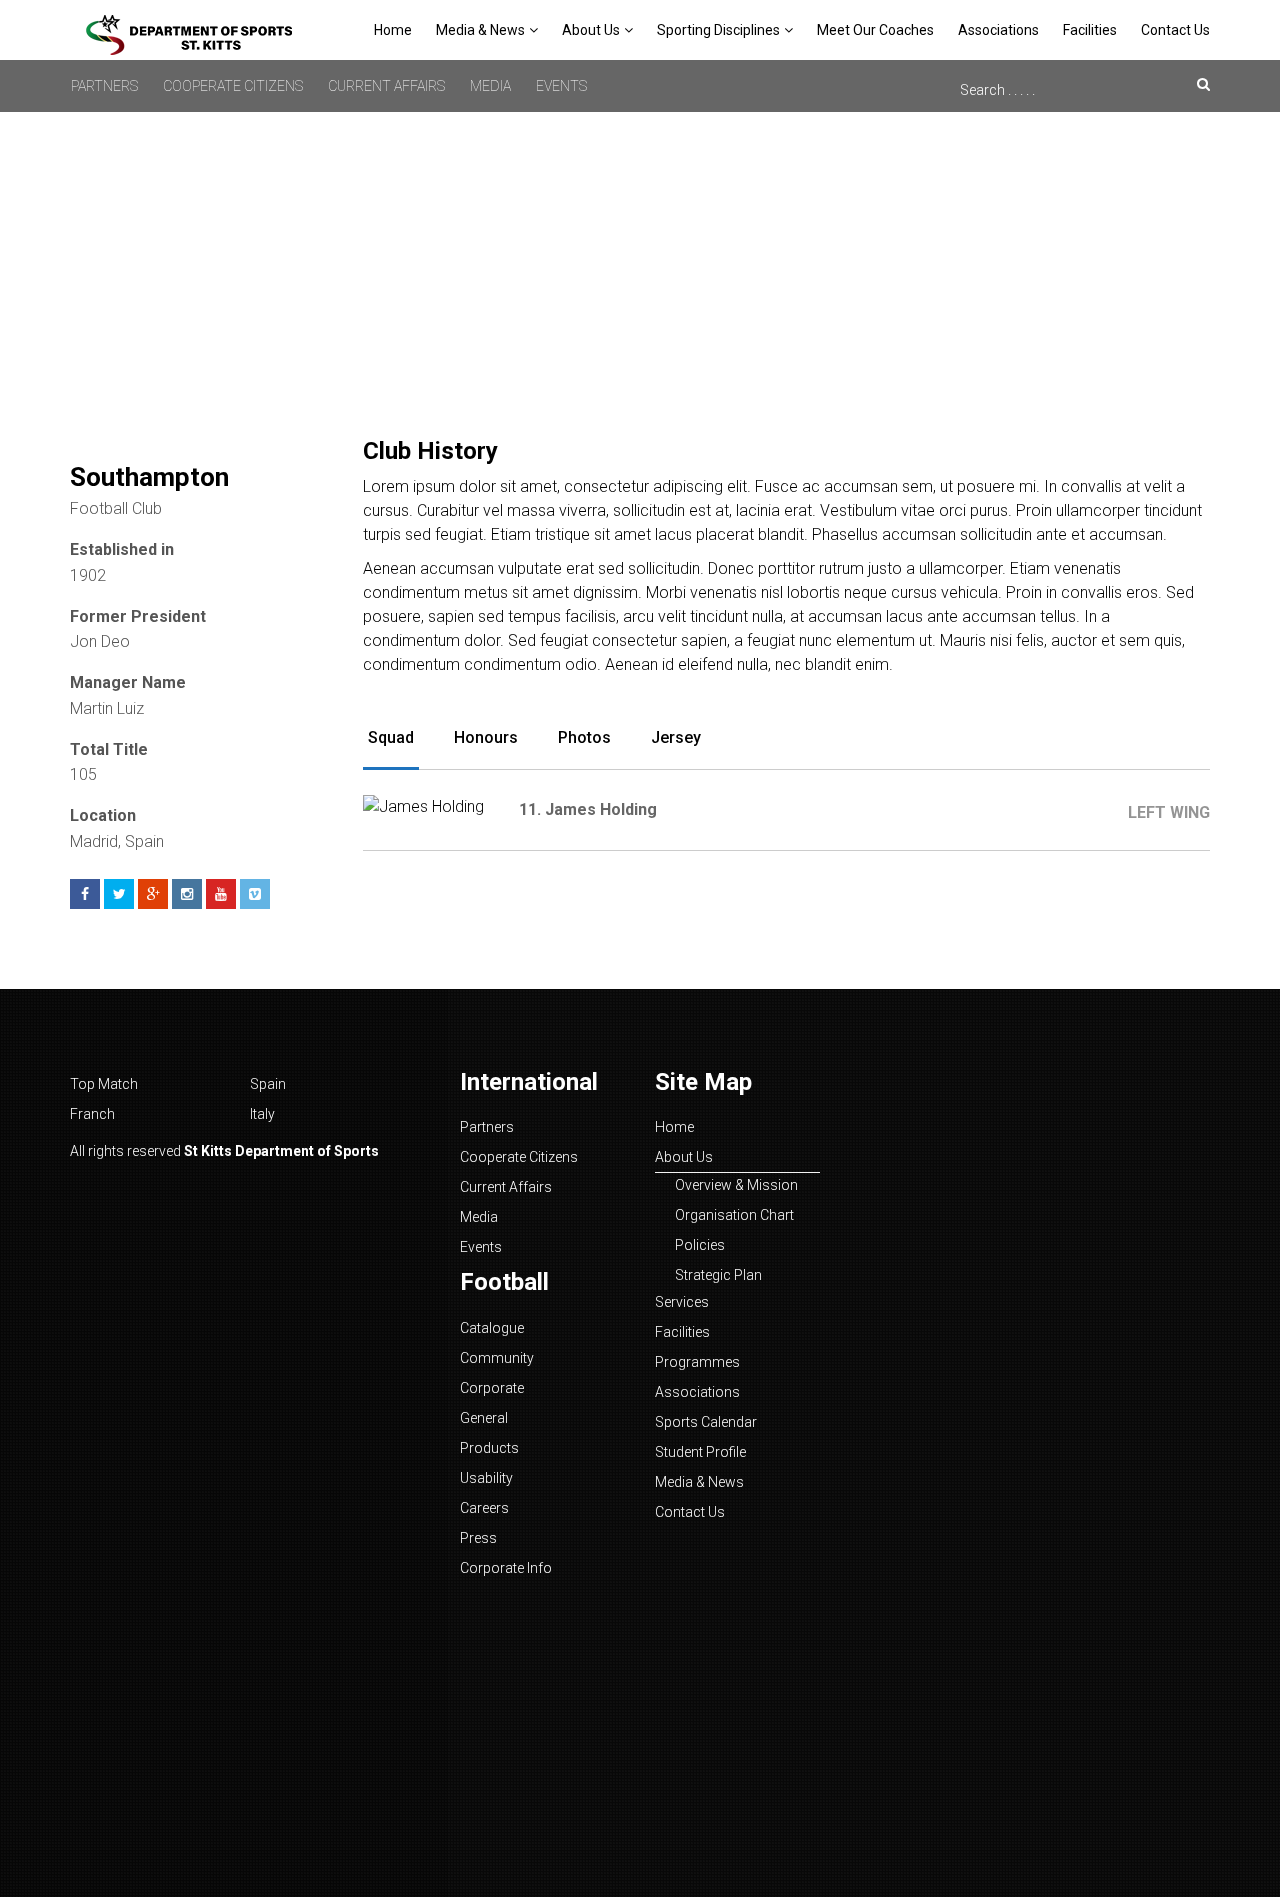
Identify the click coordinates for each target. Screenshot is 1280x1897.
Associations (998, 30)
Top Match (104, 1084)
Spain (268, 1084)
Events (561, 86)
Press (478, 1538)
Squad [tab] (391, 737)
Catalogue (492, 1328)
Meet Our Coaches (875, 30)
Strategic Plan (718, 1275)
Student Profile (700, 1452)
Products (489, 1448)
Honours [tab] (486, 737)
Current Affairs (386, 86)
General (484, 1418)
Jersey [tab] (676, 737)
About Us (591, 30)
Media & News (480, 30)
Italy (262, 1114)
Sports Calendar (706, 1422)
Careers (484, 1508)
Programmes (697, 1362)
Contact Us (1175, 30)
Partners (104, 86)
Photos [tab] (584, 737)
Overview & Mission (736, 1185)
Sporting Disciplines (718, 30)
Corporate (492, 1388)
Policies (700, 1245)
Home (393, 30)
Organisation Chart (734, 1215)
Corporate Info (506, 1568)
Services (682, 1302)
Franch (92, 1114)
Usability (486, 1478)
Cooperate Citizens (233, 86)
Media (490, 86)
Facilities (1090, 30)
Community (497, 1358)
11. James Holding (588, 809)
